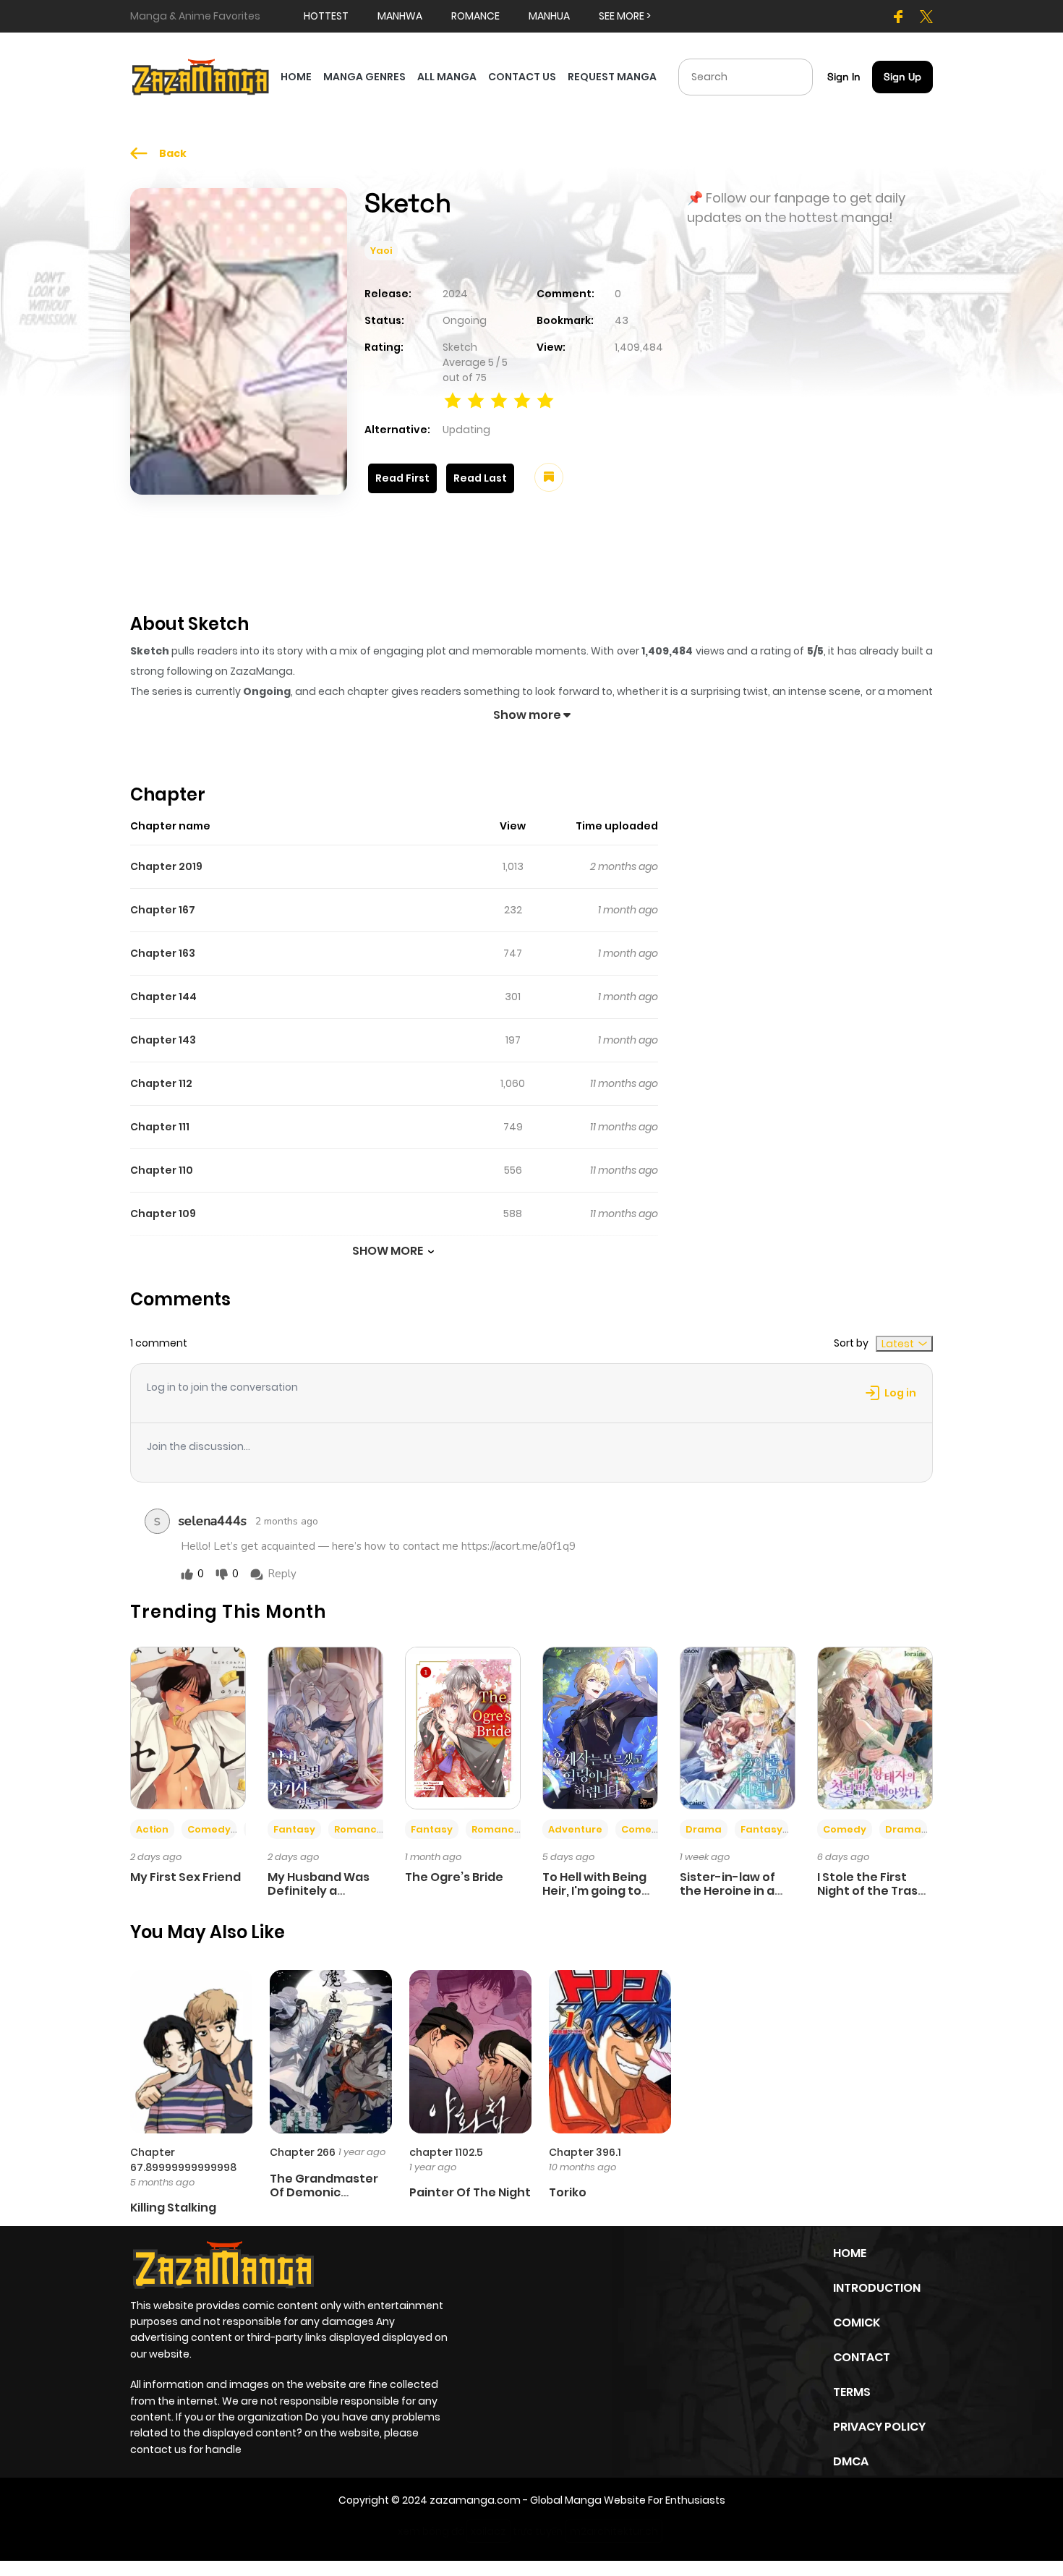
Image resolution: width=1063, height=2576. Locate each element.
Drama (704, 1829)
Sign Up (902, 77)
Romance (359, 1829)
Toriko (568, 2192)
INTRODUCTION (877, 2288)
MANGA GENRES (364, 77)
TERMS (852, 2392)
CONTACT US (522, 77)
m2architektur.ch (614, 2531)
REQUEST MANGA (612, 77)
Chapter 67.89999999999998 (183, 2160)
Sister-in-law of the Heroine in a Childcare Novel (727, 1891)
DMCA (851, 2461)
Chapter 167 (163, 910)
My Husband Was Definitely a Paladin (319, 1891)
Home (850, 2253)
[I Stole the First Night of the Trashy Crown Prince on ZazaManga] (875, 1727)
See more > (625, 16)
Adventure (575, 1829)
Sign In (844, 77)
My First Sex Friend (185, 1877)
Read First (402, 478)
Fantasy (294, 1829)
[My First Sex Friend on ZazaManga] (188, 1727)
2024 (455, 294)
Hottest (326, 16)
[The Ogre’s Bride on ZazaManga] (463, 1727)
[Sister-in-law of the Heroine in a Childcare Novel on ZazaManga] (738, 1727)
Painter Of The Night (470, 2192)
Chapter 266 (303, 2152)
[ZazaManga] (201, 76)
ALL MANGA (447, 77)
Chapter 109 (163, 1214)
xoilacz (488, 2531)
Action (152, 1829)
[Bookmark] (549, 477)
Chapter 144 (163, 997)
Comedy (209, 1829)
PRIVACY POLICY (879, 2427)
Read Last (480, 478)
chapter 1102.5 (446, 2152)
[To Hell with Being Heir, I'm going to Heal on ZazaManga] (600, 1727)
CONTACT (862, 2357)
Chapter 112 (161, 1083)
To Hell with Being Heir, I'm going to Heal (594, 1891)
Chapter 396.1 (585, 2152)
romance (475, 16)
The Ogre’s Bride (454, 1877)
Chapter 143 (163, 1040)
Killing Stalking (173, 2208)
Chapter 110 (162, 1170)
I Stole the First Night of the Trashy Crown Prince (875, 1891)
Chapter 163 (163, 953)
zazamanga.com (475, 2500)
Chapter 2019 (166, 866)
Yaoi (381, 251)
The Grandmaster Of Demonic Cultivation (324, 2192)
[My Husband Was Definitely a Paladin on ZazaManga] (325, 1727)
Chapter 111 (160, 1127)
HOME (296, 77)
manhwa (400, 16)
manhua (549, 16)
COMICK (857, 2323)
